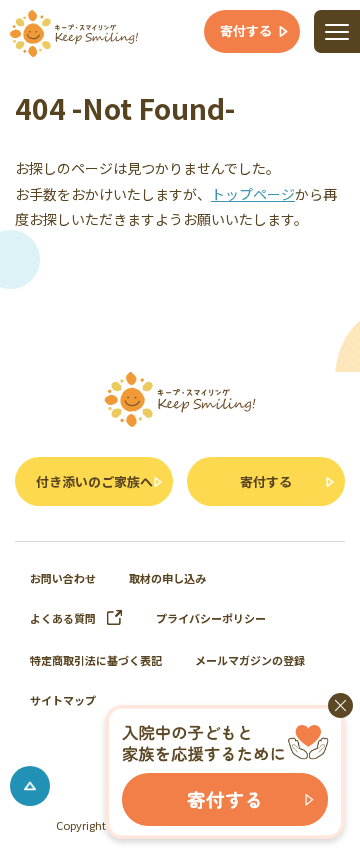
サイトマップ (63, 700)
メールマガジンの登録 (250, 660)
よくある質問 (63, 618)
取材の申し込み (167, 578)
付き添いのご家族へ (94, 481)
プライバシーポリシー (211, 618)
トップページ (253, 194)
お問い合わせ (63, 578)
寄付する (266, 481)
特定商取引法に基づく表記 (96, 660)
